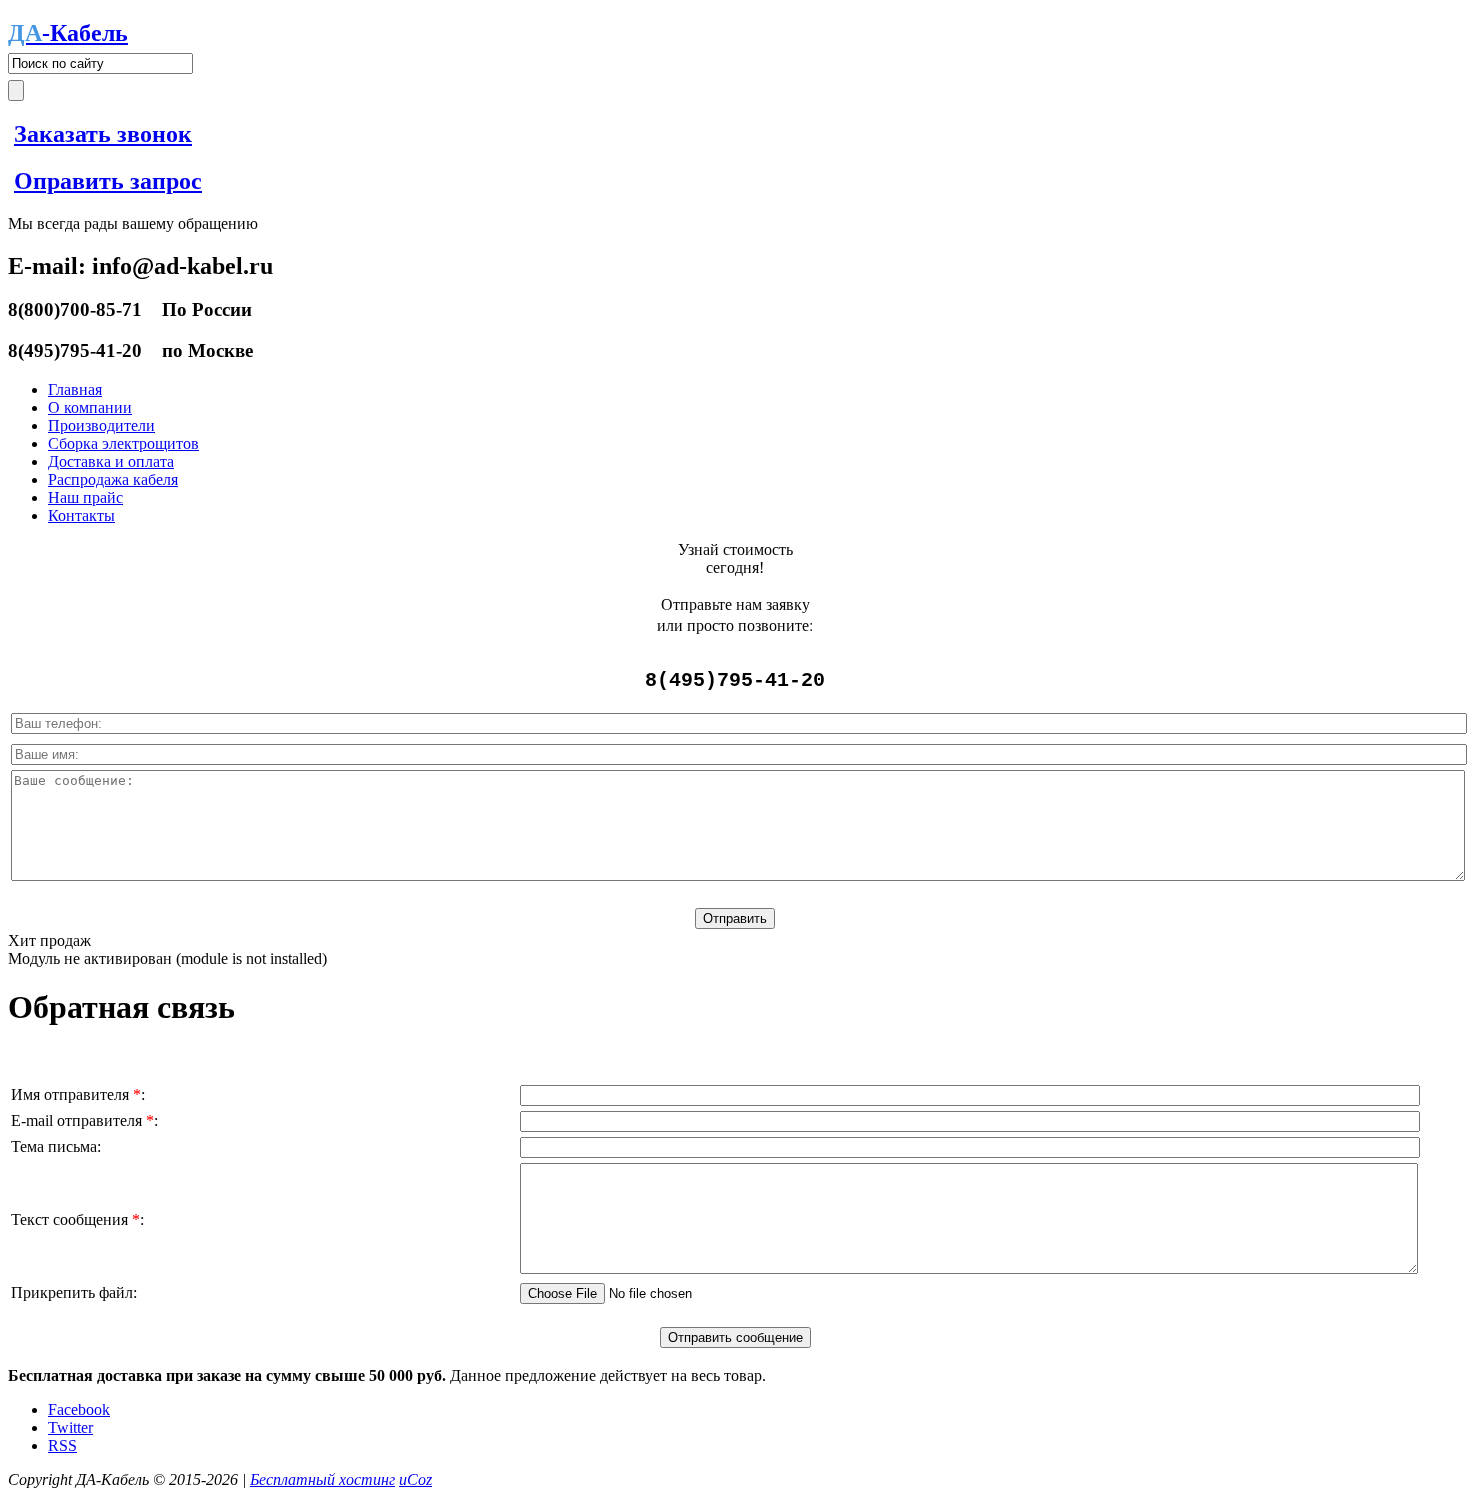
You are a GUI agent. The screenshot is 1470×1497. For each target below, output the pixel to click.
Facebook (79, 1409)
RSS (62, 1445)
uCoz (415, 1479)
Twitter (70, 1427)
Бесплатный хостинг (322, 1479)
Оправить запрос (108, 181)
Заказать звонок (103, 134)
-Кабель (68, 33)
